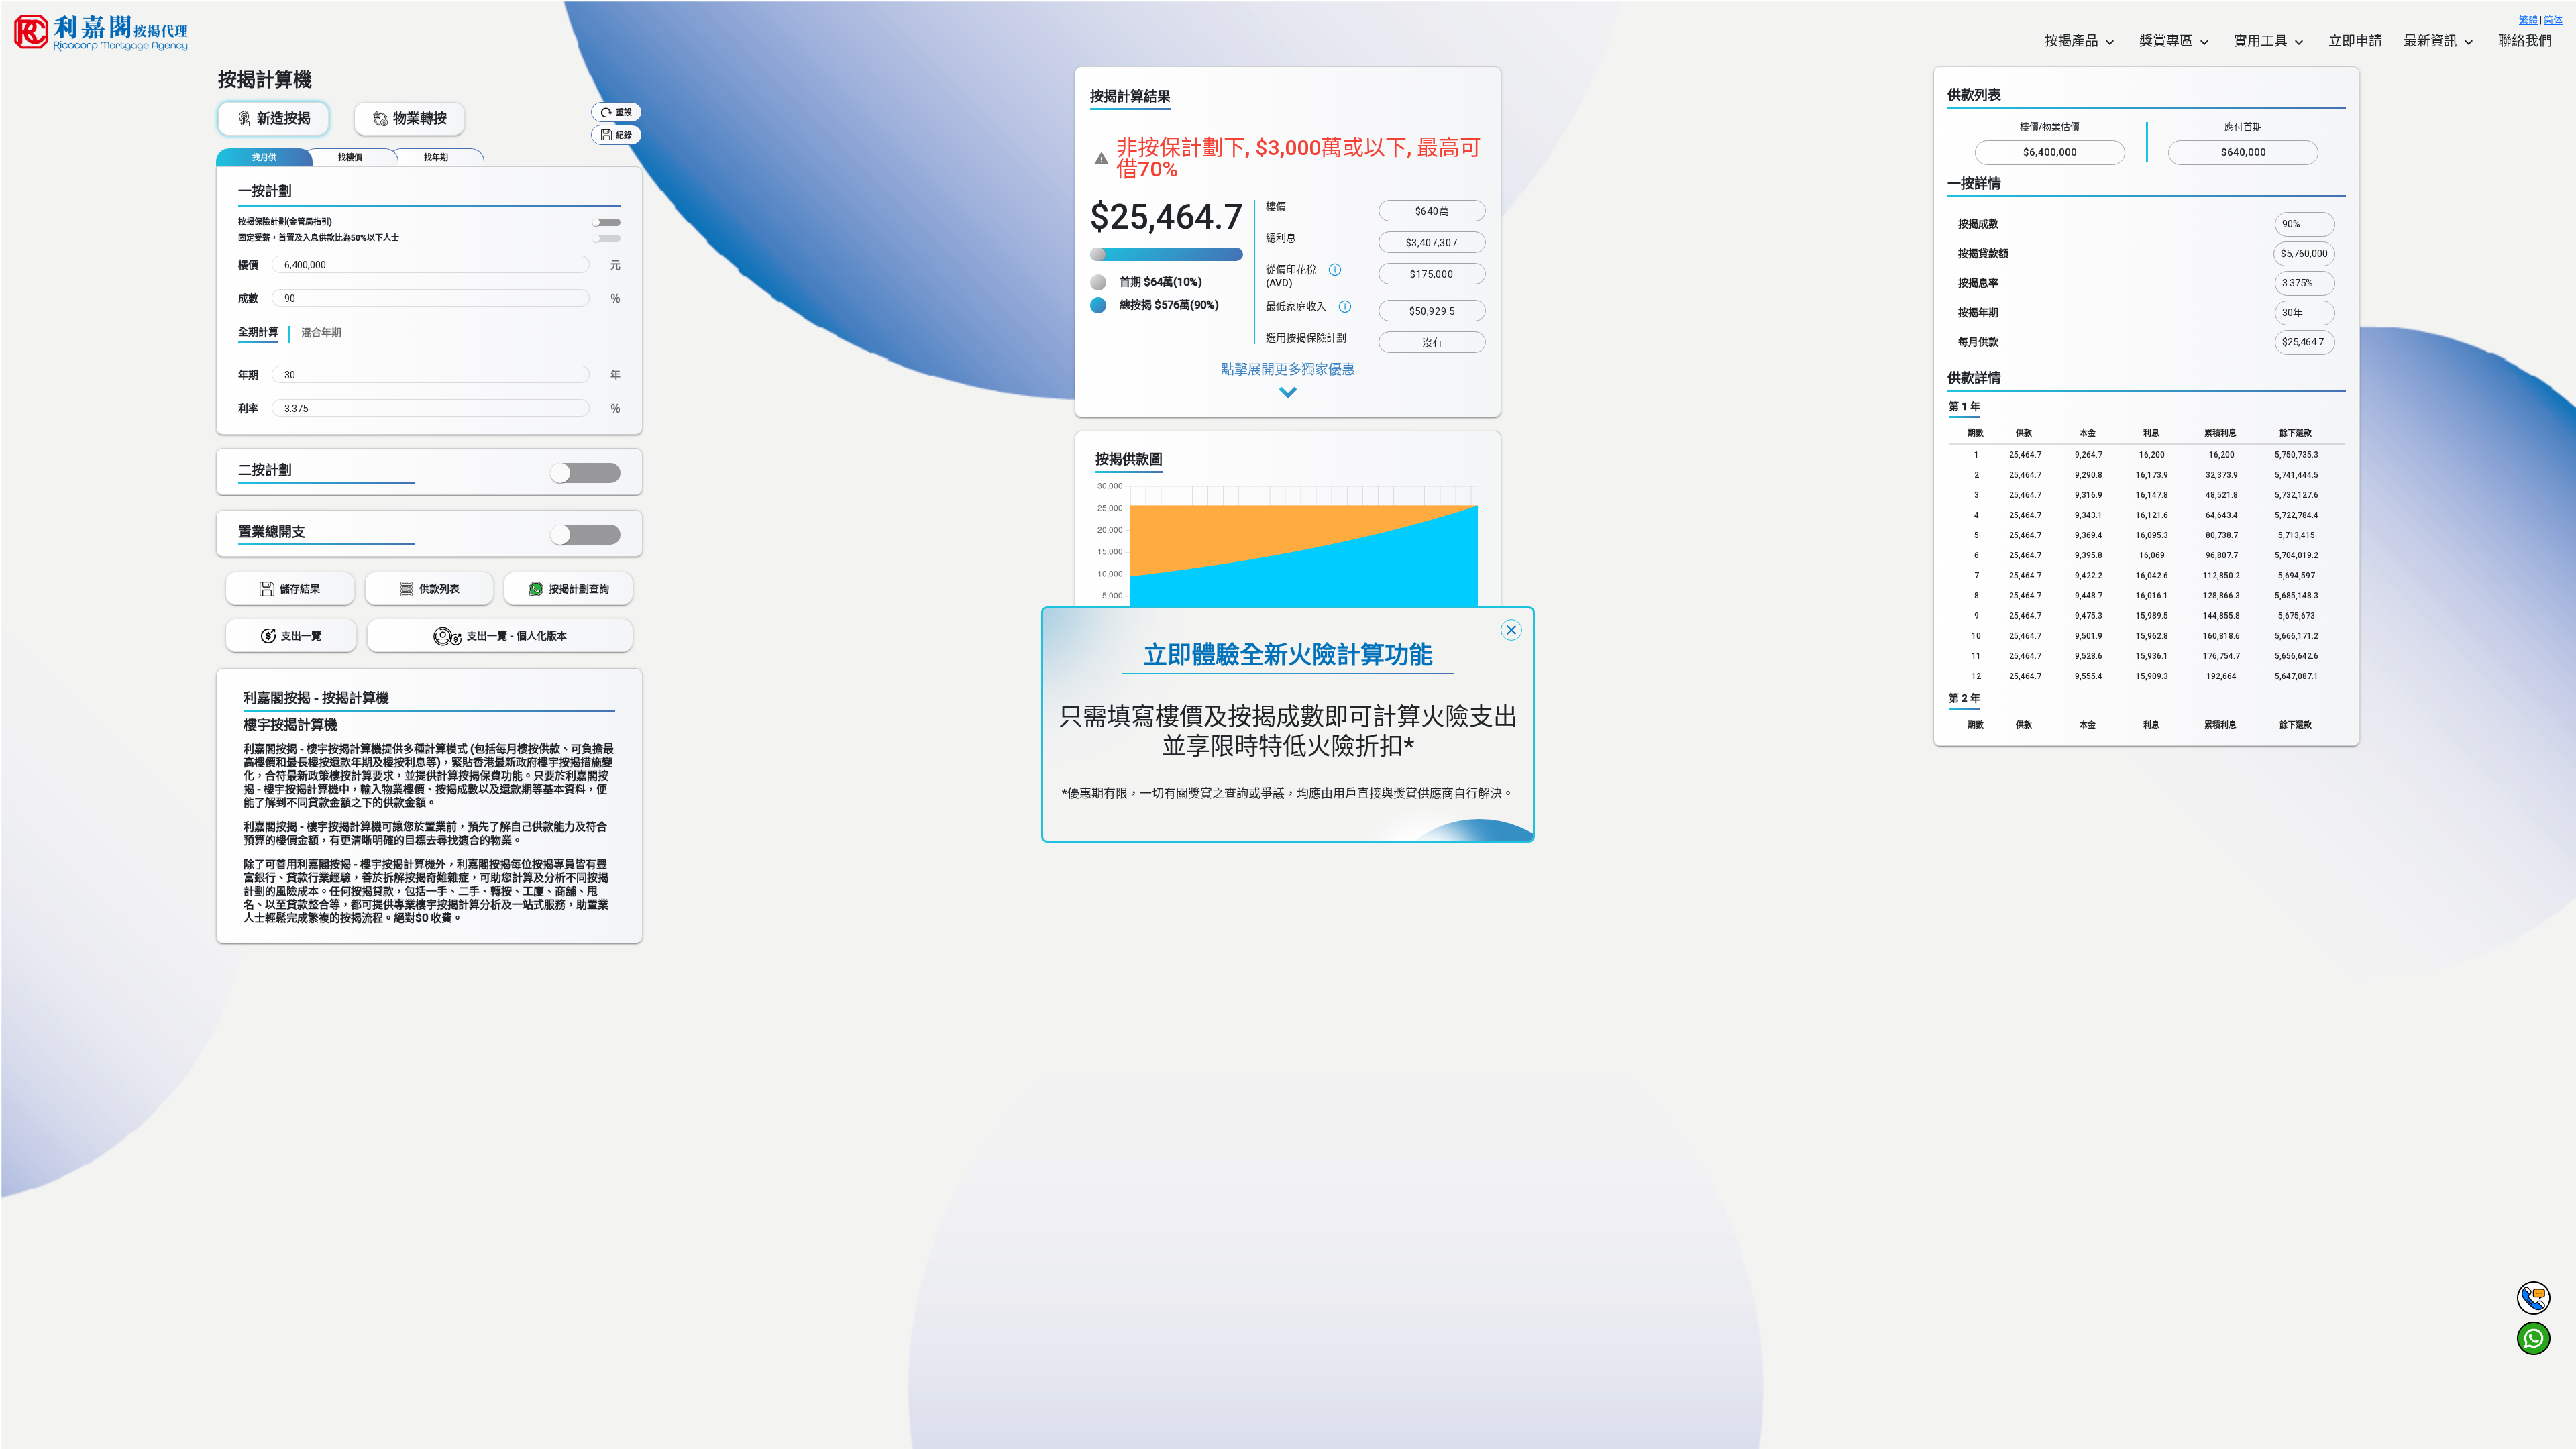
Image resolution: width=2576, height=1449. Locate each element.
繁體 (2528, 20)
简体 (2553, 20)
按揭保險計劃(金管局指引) (285, 222)
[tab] (264, 157)
